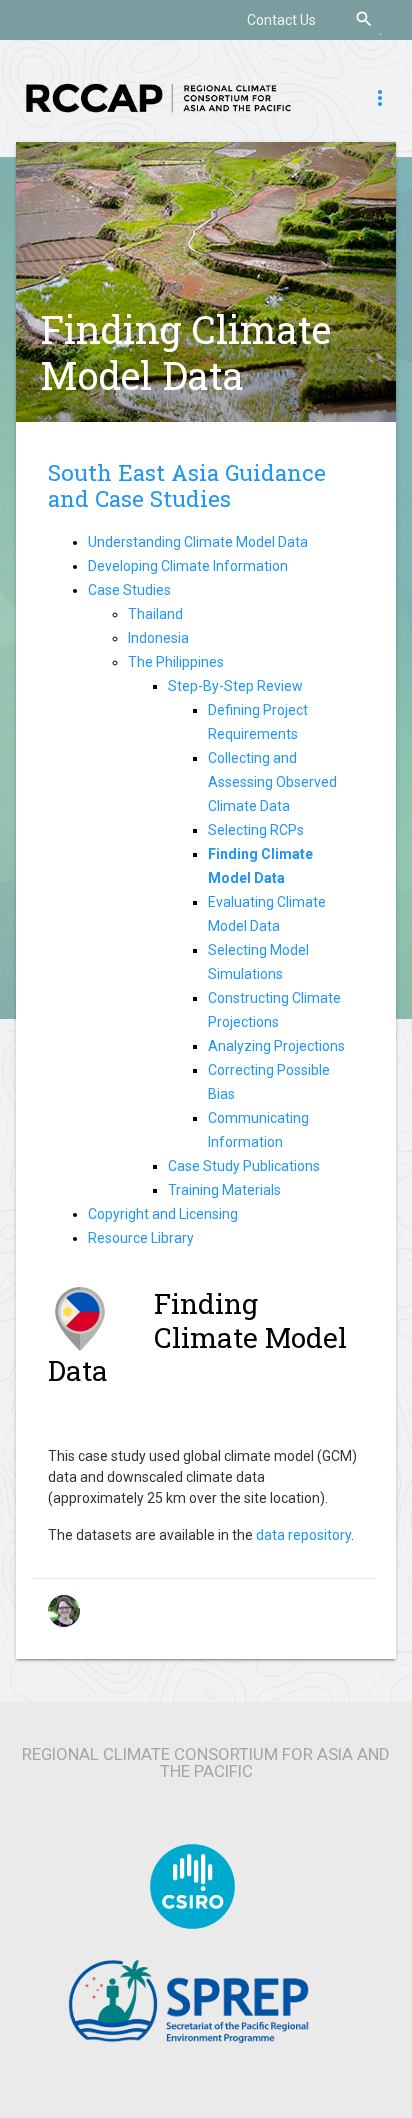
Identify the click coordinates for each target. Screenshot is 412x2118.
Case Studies (129, 590)
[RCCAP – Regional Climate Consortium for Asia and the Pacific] (158, 97)
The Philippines (176, 662)
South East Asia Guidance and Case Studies (187, 486)
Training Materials (224, 1190)
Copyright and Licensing (163, 1214)
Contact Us (281, 20)
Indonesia (158, 638)
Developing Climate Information (188, 566)
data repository (303, 1535)
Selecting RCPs (256, 830)
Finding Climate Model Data (185, 352)
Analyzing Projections (276, 1046)
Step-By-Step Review (235, 686)
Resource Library (141, 1238)
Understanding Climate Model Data (198, 542)
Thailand (155, 614)
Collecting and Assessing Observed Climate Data (272, 782)
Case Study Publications (244, 1166)
